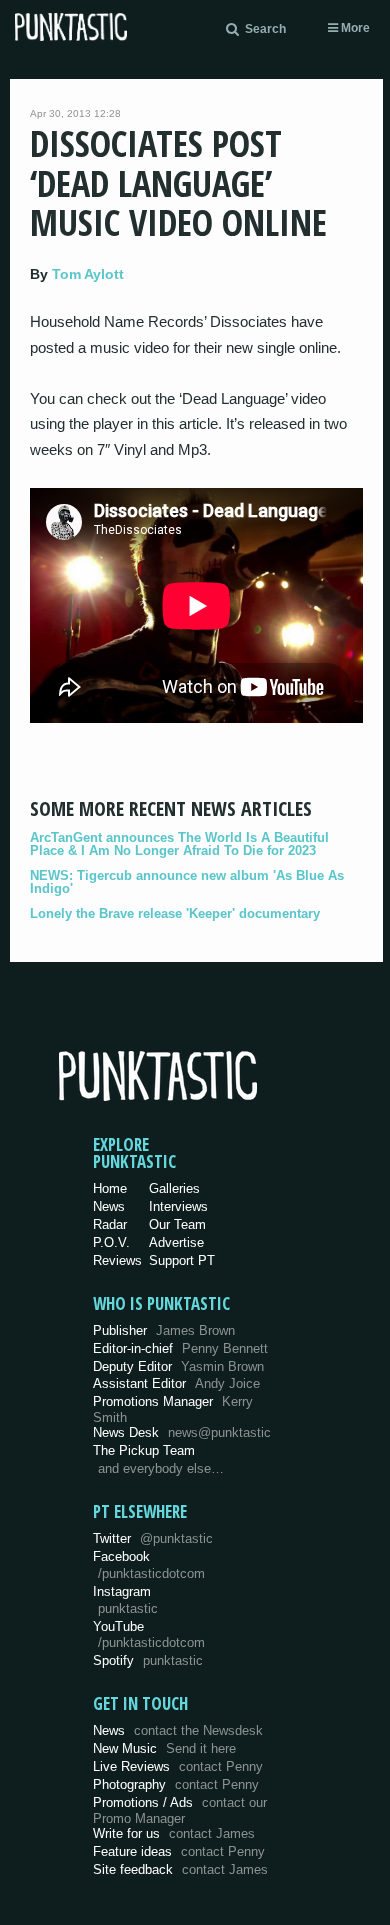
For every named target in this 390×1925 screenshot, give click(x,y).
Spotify (148, 1660)
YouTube (149, 1635)
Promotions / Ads (180, 1810)
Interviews (178, 1206)
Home (110, 1188)
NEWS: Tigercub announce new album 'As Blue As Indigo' (187, 882)
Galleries (174, 1188)
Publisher (164, 1330)
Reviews (117, 1260)
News (109, 1206)
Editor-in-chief (180, 1348)
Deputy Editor (178, 1366)
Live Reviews (178, 1766)
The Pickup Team (144, 1450)
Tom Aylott (88, 274)
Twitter (153, 1538)
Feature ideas (179, 1851)
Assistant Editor (176, 1383)
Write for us (174, 1833)
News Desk (182, 1432)
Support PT (182, 1260)
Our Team (177, 1224)
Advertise (176, 1242)
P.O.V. (111, 1242)
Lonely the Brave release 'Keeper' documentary (175, 913)
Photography (176, 1784)
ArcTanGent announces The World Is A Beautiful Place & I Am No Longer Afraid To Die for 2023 (179, 844)
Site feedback (180, 1869)
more (354, 28)
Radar (110, 1224)
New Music (164, 1748)
